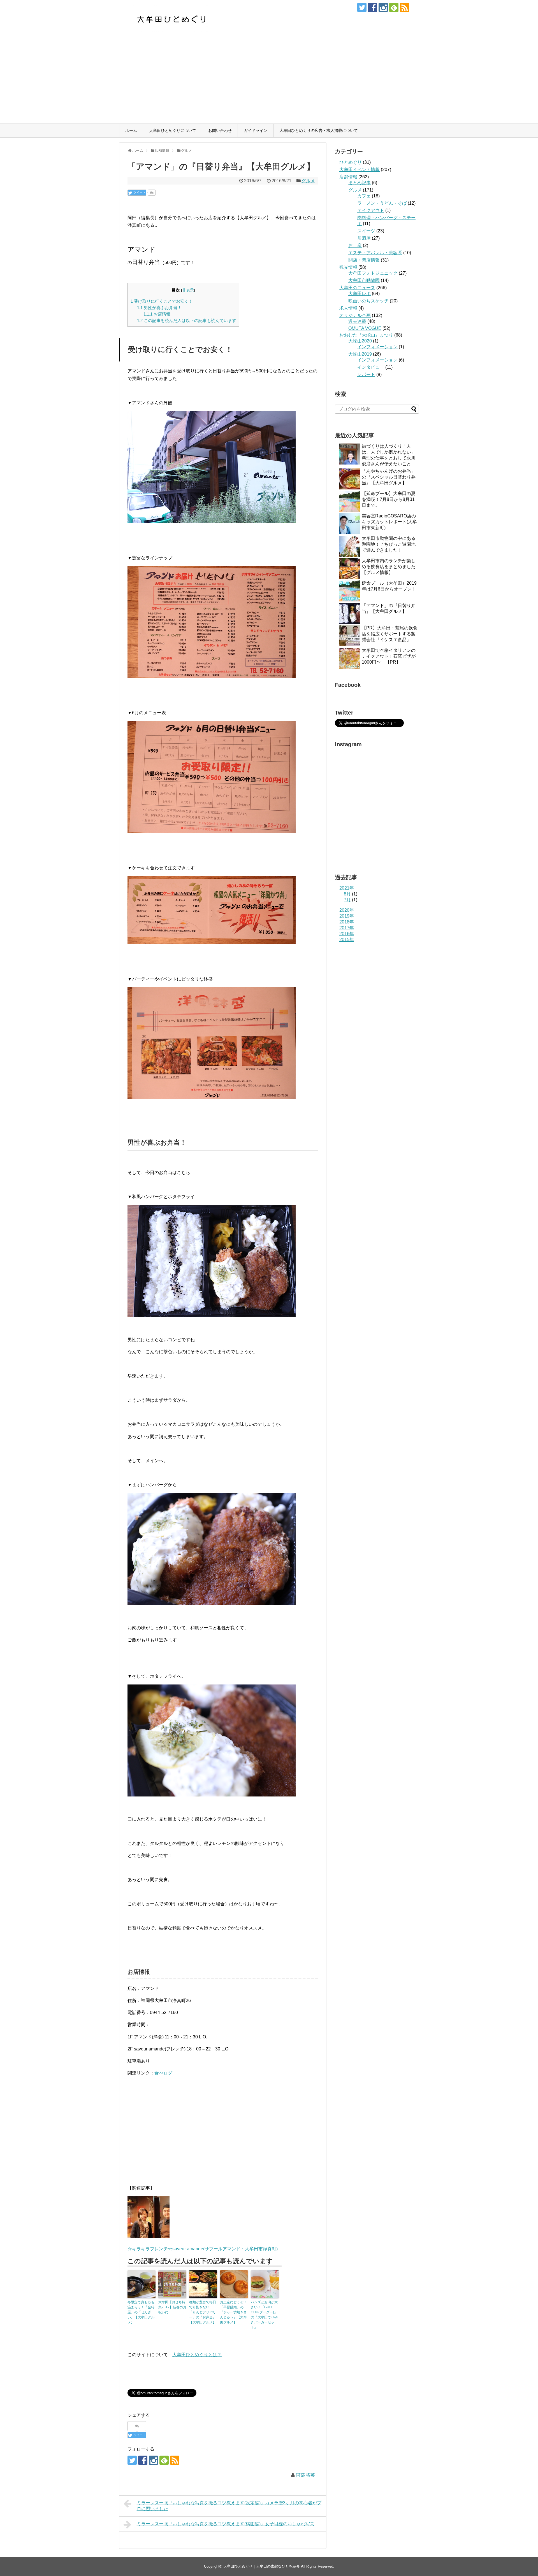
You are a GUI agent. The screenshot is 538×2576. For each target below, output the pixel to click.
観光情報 (348, 267)
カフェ (364, 196)
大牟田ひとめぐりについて (173, 130)
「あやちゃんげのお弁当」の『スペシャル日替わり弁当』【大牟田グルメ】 (389, 477)
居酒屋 (364, 238)
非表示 (188, 290)
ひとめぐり (351, 162)
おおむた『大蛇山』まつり (366, 335)
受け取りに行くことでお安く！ (162, 301)
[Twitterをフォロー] (362, 7)
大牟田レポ (360, 294)
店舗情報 (348, 177)
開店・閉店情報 (364, 260)
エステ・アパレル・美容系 (375, 253)
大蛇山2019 (360, 354)
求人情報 (348, 308)
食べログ (163, 2073)
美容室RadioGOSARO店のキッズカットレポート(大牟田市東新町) (389, 522)
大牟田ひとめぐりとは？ (197, 2355)
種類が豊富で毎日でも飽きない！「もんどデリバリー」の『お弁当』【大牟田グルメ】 (203, 2312)
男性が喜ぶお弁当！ (159, 308)
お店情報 (157, 314)
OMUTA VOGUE (365, 328)
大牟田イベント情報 (360, 170)
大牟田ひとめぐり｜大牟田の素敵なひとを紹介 (262, 2566)
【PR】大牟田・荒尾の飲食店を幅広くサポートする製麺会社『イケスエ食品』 (390, 634)
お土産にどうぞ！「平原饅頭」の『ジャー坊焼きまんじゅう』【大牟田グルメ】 (233, 2312)
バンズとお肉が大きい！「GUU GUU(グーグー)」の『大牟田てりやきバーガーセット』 (264, 2315)
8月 (347, 894)
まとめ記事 (360, 183)
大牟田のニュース (357, 288)
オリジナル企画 (355, 315)
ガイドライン (256, 130)
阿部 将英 (305, 2475)
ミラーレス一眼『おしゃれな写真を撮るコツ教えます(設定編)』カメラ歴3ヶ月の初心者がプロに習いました (229, 2506)
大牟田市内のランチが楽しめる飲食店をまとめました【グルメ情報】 (389, 567)
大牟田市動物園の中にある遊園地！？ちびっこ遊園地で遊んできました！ (389, 544)
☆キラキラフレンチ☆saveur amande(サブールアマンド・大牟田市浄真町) (203, 2249)
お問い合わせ (220, 130)
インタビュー (371, 367)
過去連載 (357, 321)
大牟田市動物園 (364, 280)
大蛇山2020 (360, 341)
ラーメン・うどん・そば (382, 203)
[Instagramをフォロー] (383, 7)
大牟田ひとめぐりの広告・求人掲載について (319, 130)
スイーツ (366, 231)
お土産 (355, 245)
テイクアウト (371, 210)
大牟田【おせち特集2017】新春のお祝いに (172, 2307)
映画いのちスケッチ (368, 301)
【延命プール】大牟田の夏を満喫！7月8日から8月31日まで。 (389, 499)
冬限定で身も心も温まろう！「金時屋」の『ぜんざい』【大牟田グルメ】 (141, 2312)
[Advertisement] (269, 81)
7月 (347, 900)
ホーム (131, 130)
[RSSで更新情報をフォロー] (404, 7)
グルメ (308, 181)
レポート (366, 375)
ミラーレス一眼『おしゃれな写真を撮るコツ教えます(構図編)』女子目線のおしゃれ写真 (226, 2524)
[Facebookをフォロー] (373, 7)
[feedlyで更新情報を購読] (394, 7)
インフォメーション (377, 347)
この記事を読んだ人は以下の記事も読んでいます (187, 320)
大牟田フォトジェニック (373, 273)
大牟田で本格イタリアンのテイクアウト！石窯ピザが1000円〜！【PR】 (389, 656)
